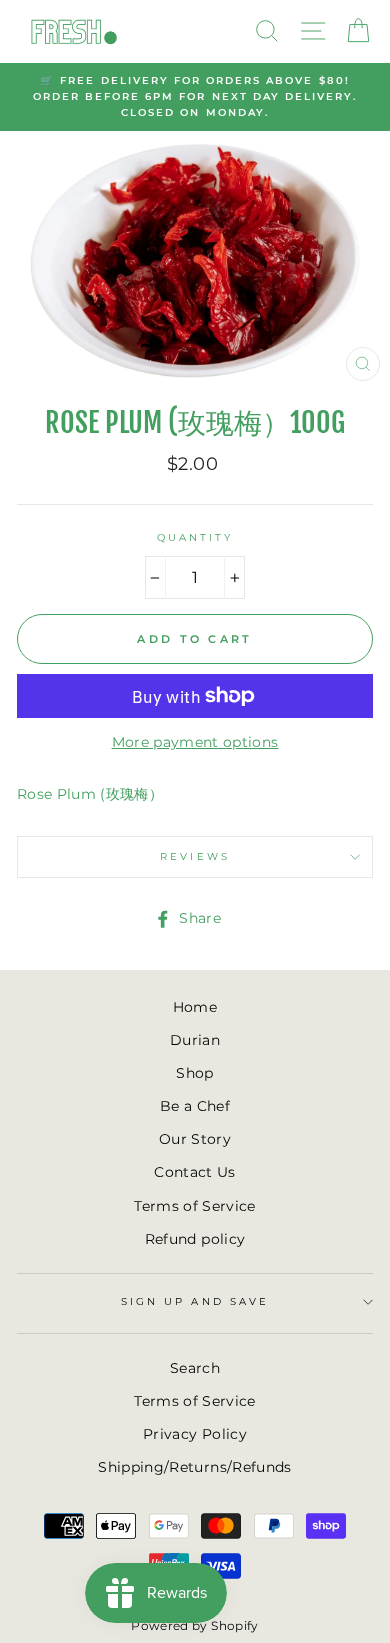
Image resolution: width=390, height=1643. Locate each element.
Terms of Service (194, 1206)
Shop (194, 1073)
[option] (195, 97)
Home (195, 1007)
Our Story (195, 1139)
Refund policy (195, 1239)
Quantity (195, 537)
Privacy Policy (195, 1434)
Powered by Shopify (194, 1625)
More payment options (195, 742)
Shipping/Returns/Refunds (194, 1467)
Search (195, 1368)
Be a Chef (195, 1106)
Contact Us (194, 1172)
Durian (195, 1040)
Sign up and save (195, 1301)
